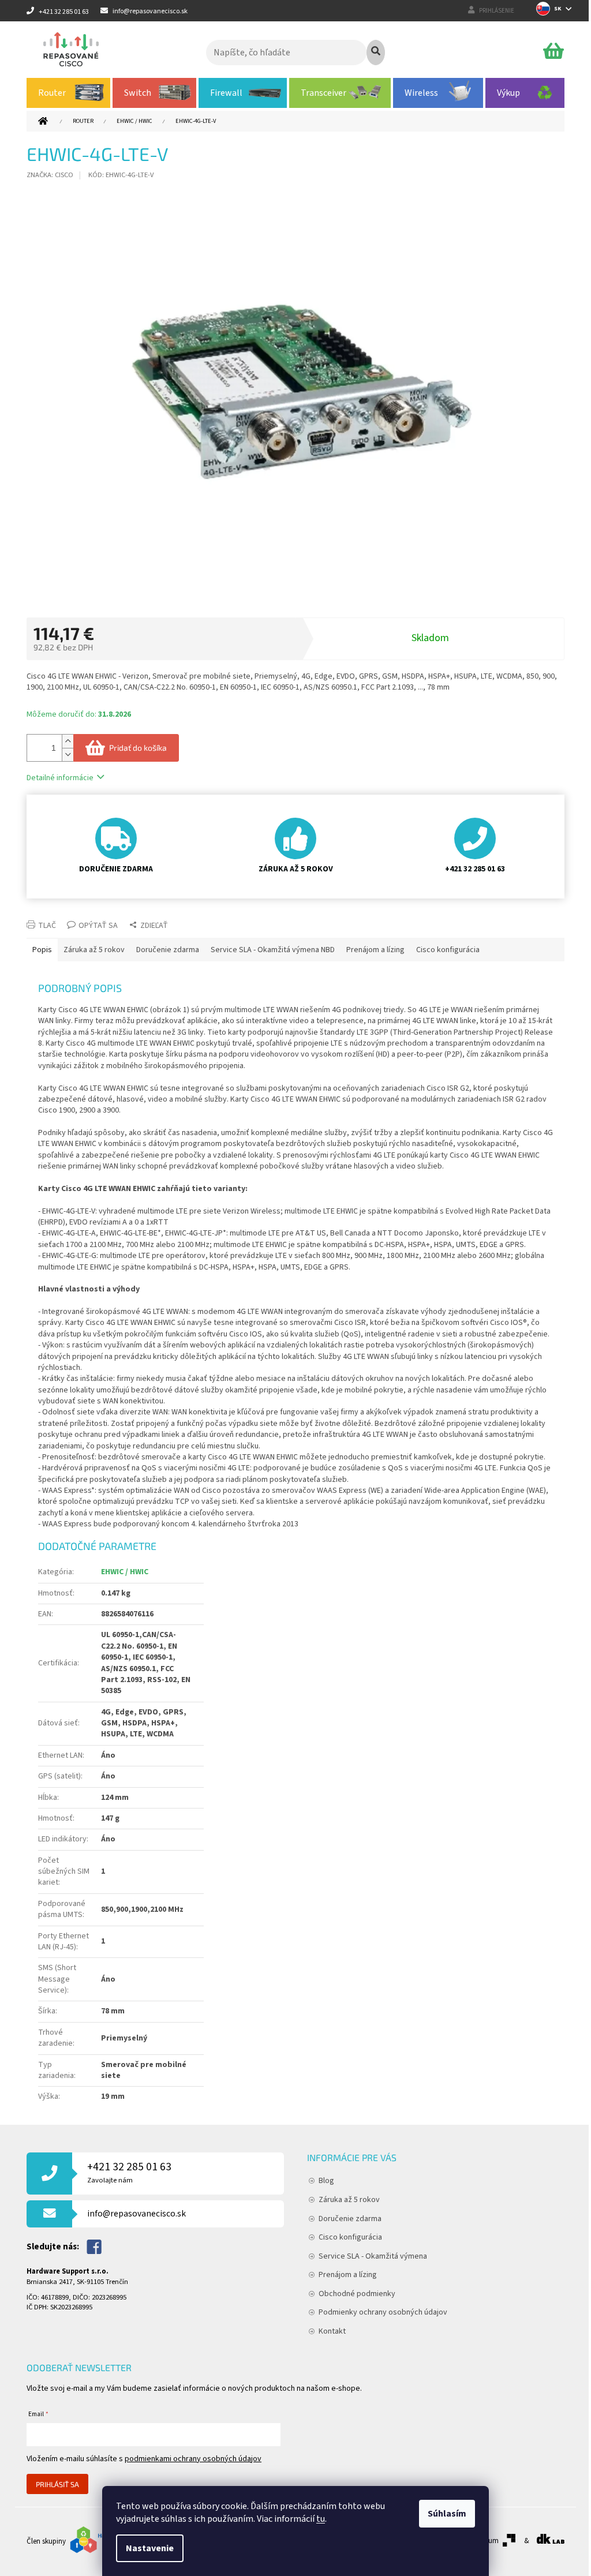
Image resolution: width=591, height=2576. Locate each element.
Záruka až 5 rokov (349, 2200)
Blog (326, 2181)
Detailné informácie (60, 778)
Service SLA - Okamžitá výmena (373, 2256)
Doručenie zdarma (350, 2219)
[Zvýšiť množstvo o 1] (68, 741)
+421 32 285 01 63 (129, 2172)
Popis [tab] (42, 950)
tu (321, 2519)
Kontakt (332, 2331)
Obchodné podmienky (357, 2294)
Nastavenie (150, 2548)
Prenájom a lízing (348, 2275)
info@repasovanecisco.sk (136, 2214)
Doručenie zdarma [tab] (168, 950)
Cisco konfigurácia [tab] (448, 950)
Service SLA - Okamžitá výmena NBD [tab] (273, 950)
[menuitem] (68, 93)
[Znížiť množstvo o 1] (68, 755)
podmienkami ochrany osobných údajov (193, 2459)
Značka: (50, 175)
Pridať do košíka (138, 748)
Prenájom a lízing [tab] (375, 950)
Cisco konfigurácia (350, 2237)
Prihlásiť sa (57, 2484)
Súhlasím (447, 2514)
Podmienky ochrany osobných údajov (383, 2312)
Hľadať (376, 53)
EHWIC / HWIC (125, 1572)
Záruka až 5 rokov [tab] (94, 950)
